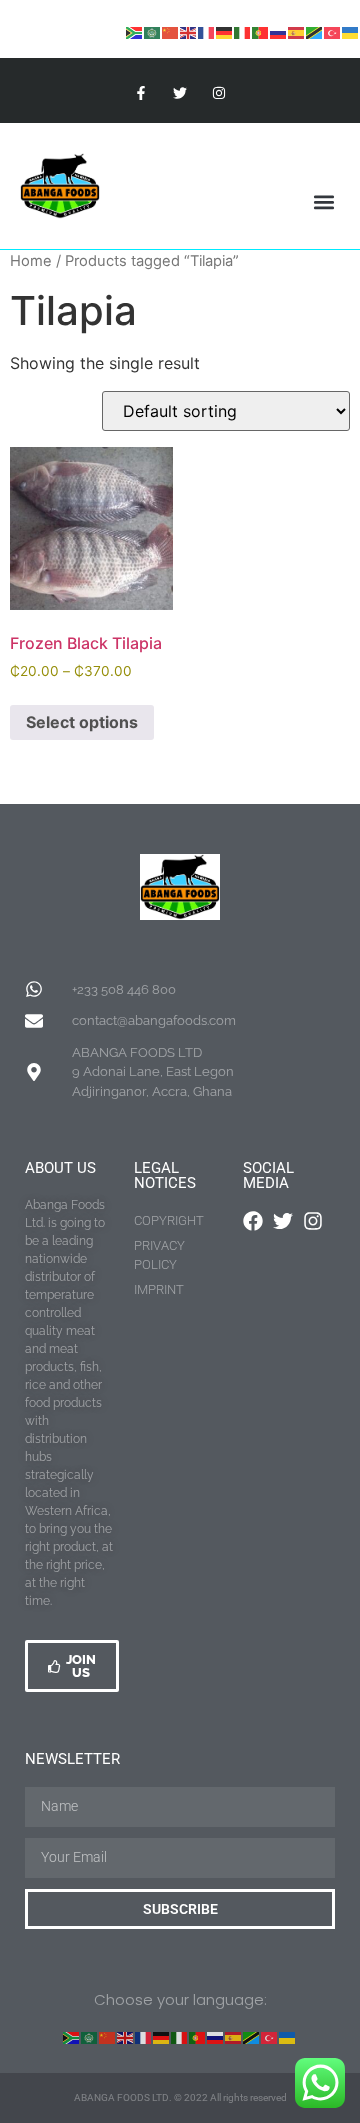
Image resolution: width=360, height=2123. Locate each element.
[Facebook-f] (140, 92)
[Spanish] (297, 32)
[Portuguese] (261, 32)
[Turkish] (333, 32)
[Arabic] (153, 32)
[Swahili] (315, 32)
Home (31, 261)
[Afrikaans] (135, 32)
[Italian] (243, 32)
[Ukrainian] (351, 32)
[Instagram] (219, 92)
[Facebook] (253, 1221)
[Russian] (279, 32)
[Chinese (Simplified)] (171, 32)
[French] (207, 32)
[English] (189, 32)
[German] (225, 32)
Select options (82, 722)
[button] (323, 202)
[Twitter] (179, 92)
